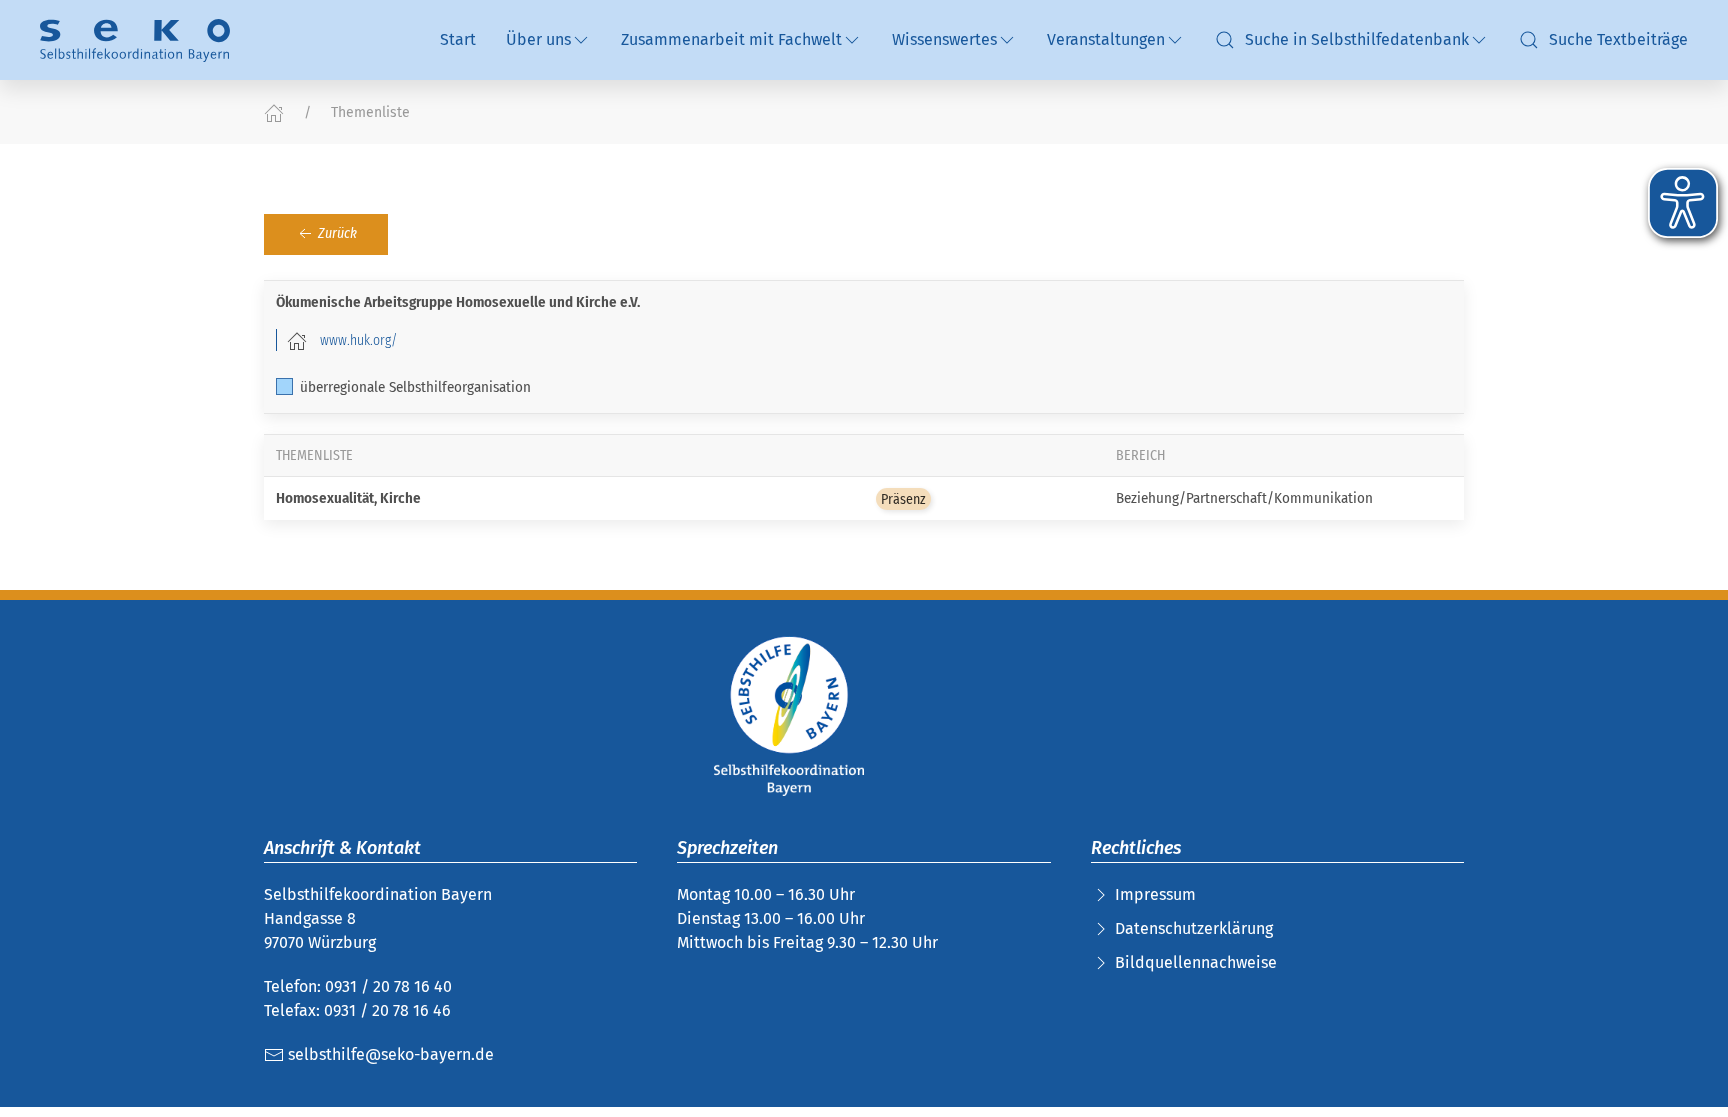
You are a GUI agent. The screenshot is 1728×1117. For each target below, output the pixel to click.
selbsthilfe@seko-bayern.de (389, 1054)
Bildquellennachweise (1196, 962)
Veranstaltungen (1106, 39)
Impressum (1155, 894)
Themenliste (370, 112)
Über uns (538, 39)
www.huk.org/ (358, 340)
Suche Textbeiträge (1618, 39)
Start (458, 39)
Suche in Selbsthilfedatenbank (1357, 39)
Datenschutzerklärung (1194, 928)
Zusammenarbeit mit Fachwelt (731, 39)
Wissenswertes (944, 39)
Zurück (336, 233)
